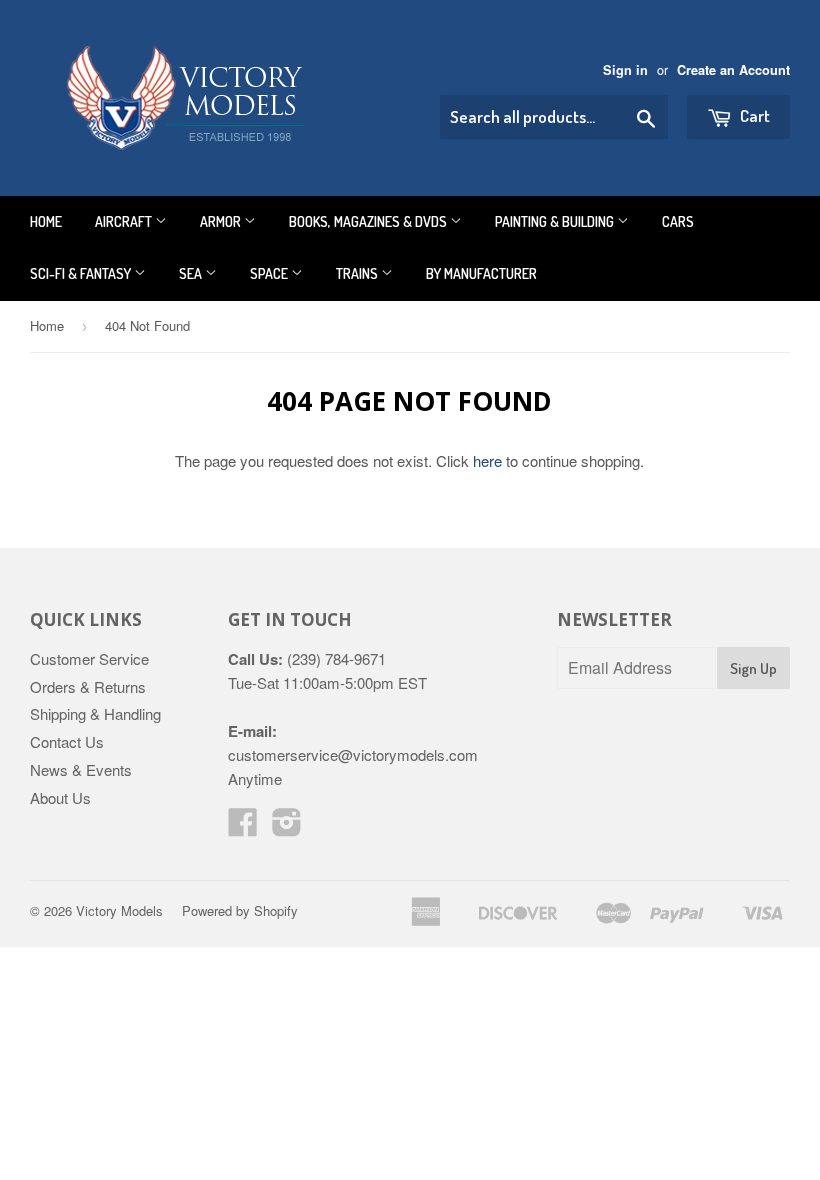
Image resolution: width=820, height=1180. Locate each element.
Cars (678, 221)
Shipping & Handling (95, 713)
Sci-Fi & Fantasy (82, 273)
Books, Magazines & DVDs (369, 221)
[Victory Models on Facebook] (243, 827)
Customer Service (89, 658)
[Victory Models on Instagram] (287, 827)
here (487, 460)
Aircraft (125, 221)
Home (46, 221)
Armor (222, 221)
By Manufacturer (481, 273)
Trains (358, 273)
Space (270, 273)
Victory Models (119, 910)
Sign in (625, 70)
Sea (192, 273)
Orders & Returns (88, 686)
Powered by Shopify (240, 910)
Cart (753, 115)
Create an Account (733, 70)
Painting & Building (556, 221)
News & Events (81, 769)
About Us (60, 797)
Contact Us (67, 741)
